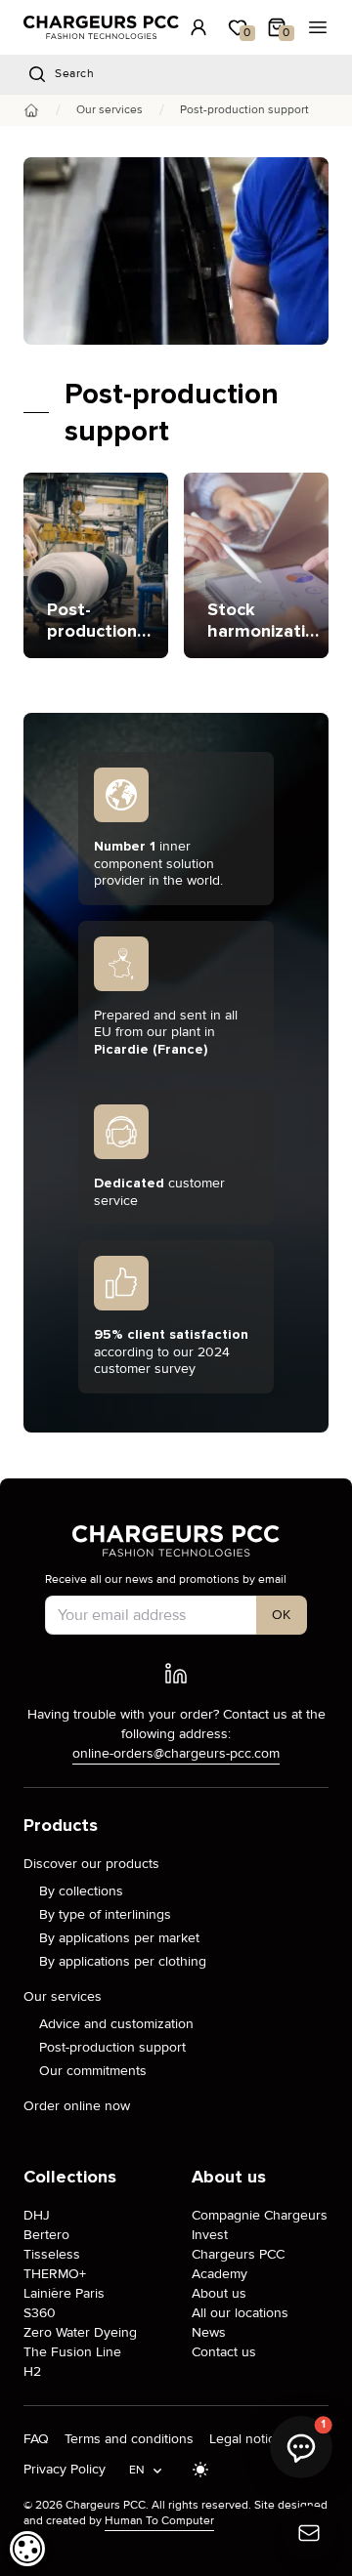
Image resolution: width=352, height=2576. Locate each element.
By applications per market (119, 1938)
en (137, 2470)
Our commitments (93, 2071)
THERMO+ (55, 2274)
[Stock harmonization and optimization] (256, 565)
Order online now (77, 2106)
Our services (110, 110)
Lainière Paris (64, 2293)
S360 (40, 2313)
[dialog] (27, 2549)
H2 (32, 2371)
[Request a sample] (309, 2533)
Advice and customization (116, 2024)
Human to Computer (159, 2521)
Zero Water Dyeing (80, 2332)
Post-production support (112, 2047)
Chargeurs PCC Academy (238, 2264)
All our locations (240, 2313)
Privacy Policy (65, 2469)
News (209, 2332)
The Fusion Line (72, 2352)
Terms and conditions (129, 2439)
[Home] (31, 110)
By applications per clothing (123, 1961)
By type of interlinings (105, 1914)
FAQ (36, 2439)
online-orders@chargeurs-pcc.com (176, 1753)
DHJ (37, 2215)
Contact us (224, 2352)
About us (219, 2293)
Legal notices (249, 2439)
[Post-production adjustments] (96, 565)
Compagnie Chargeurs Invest (260, 2225)
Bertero (46, 2235)
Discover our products (91, 1864)
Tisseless (52, 2254)
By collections (81, 1891)
